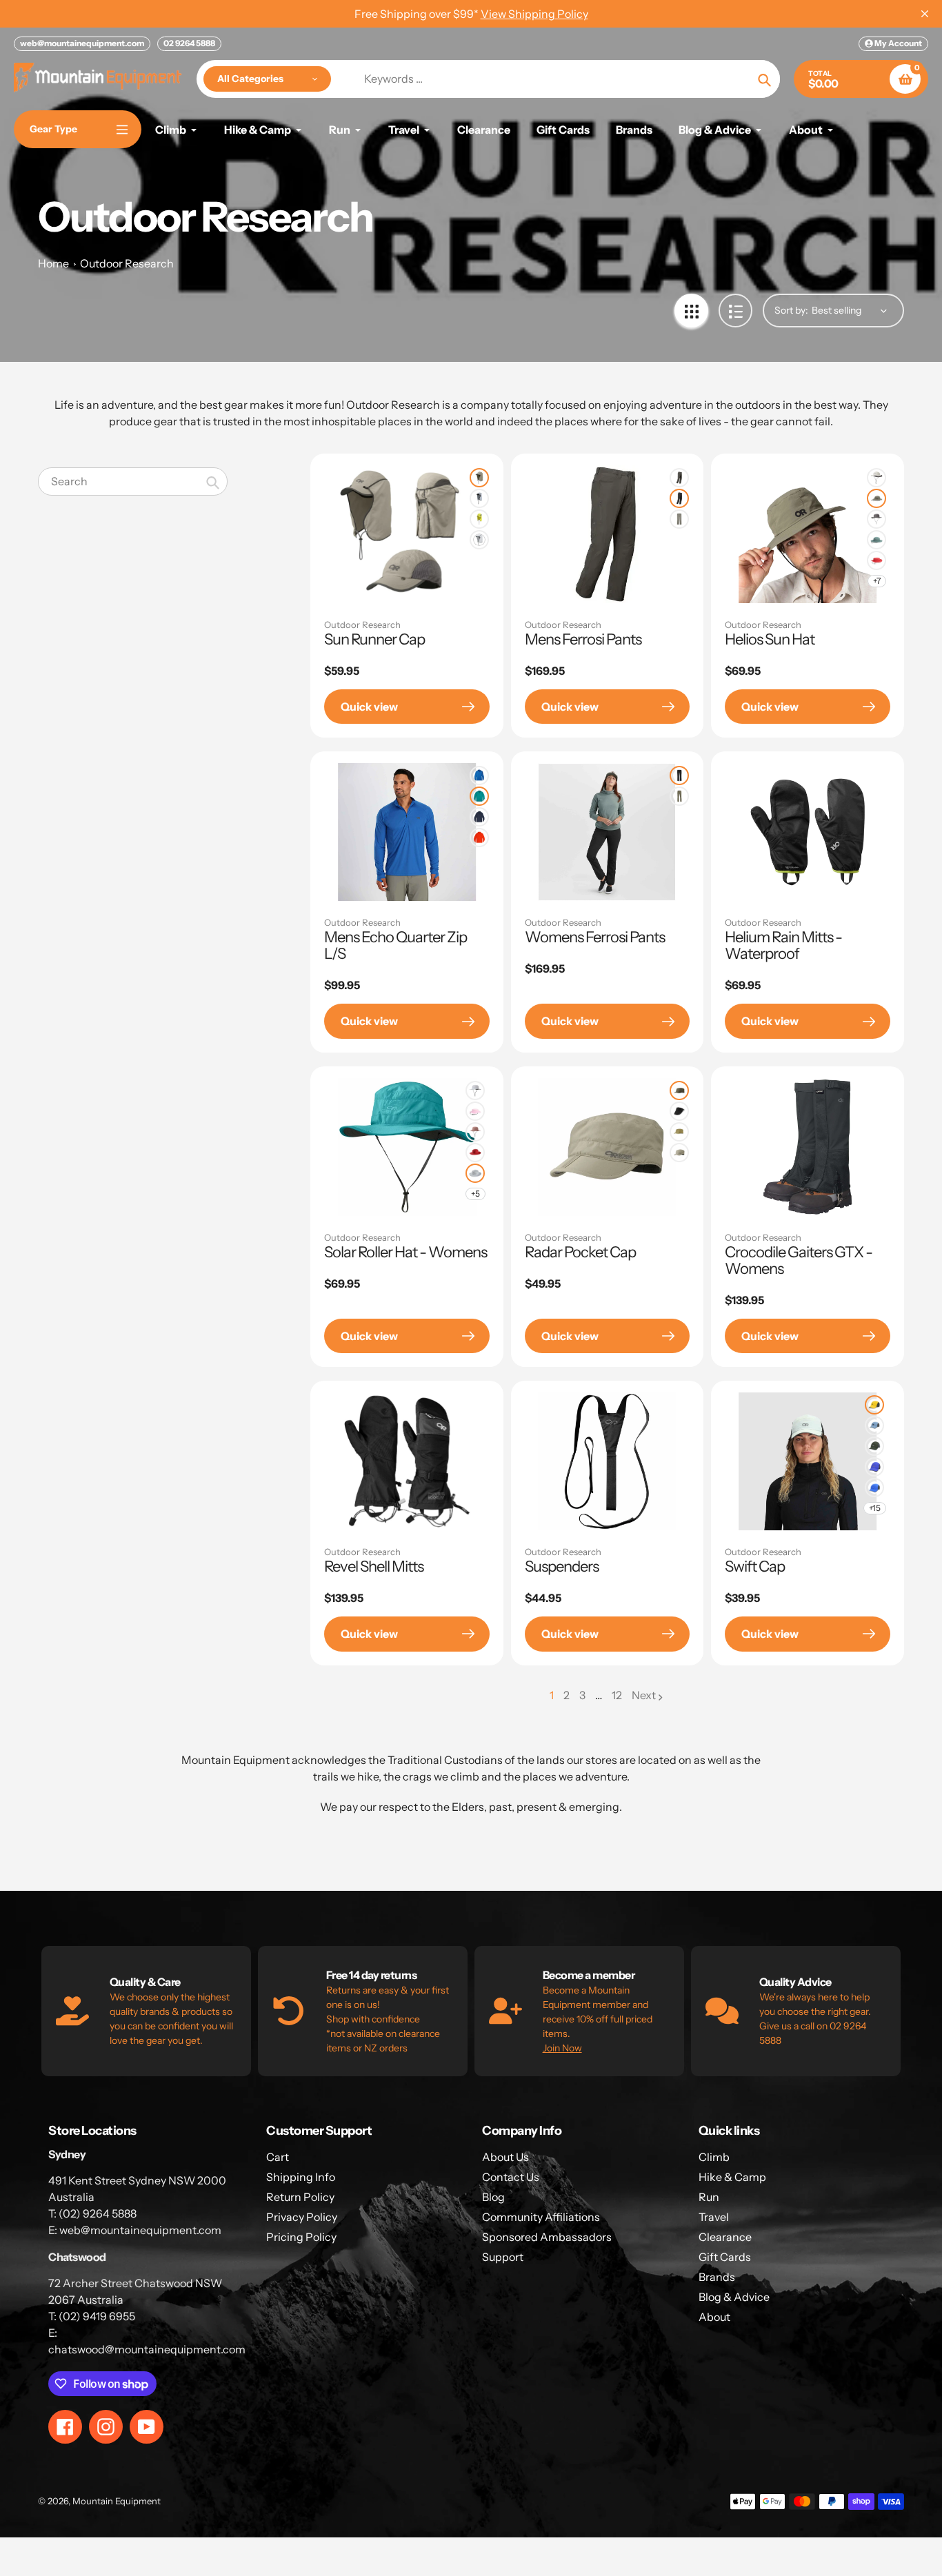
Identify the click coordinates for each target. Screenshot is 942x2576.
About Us (505, 2157)
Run (709, 2197)
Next (644, 1695)
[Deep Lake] (479, 796)
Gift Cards (725, 2257)
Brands (717, 2277)
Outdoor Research (127, 263)
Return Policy (300, 2197)
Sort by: (791, 310)
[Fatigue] (679, 1091)
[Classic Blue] (479, 775)
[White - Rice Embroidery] (475, 1091)
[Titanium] (479, 498)
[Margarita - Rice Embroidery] (475, 1111)
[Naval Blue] (479, 817)
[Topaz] (874, 1488)
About (714, 2317)
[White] (479, 540)
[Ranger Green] (876, 498)
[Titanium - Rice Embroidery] (475, 1173)
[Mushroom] (679, 478)
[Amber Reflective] (874, 1405)
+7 (877, 581)
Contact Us (511, 2177)
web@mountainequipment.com (82, 43)
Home (53, 263)
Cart (278, 2157)
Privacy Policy (302, 2217)
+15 (875, 1508)
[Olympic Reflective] (874, 1426)
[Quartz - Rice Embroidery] (475, 1132)
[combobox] (133, 481)
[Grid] (691, 311)
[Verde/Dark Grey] (874, 1446)
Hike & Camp (732, 2177)
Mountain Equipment (117, 2501)
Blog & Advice (734, 2297)
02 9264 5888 (189, 43)
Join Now (562, 2048)
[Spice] (479, 838)
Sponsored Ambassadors (547, 2237)
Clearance (725, 2237)
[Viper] (479, 519)
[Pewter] (679, 519)
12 (617, 1696)
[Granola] (679, 1132)
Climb (714, 2157)
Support (503, 2257)
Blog (493, 2197)
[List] (735, 311)
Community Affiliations (541, 2217)
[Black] (679, 498)
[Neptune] (876, 540)
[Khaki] (479, 478)
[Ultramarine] (874, 1467)
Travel (714, 2217)
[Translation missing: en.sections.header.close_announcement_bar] (925, 14)
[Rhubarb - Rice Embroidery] (475, 1153)
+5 (475, 1194)
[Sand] (876, 478)
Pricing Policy (301, 2237)
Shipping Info (301, 2177)
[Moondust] (876, 560)
